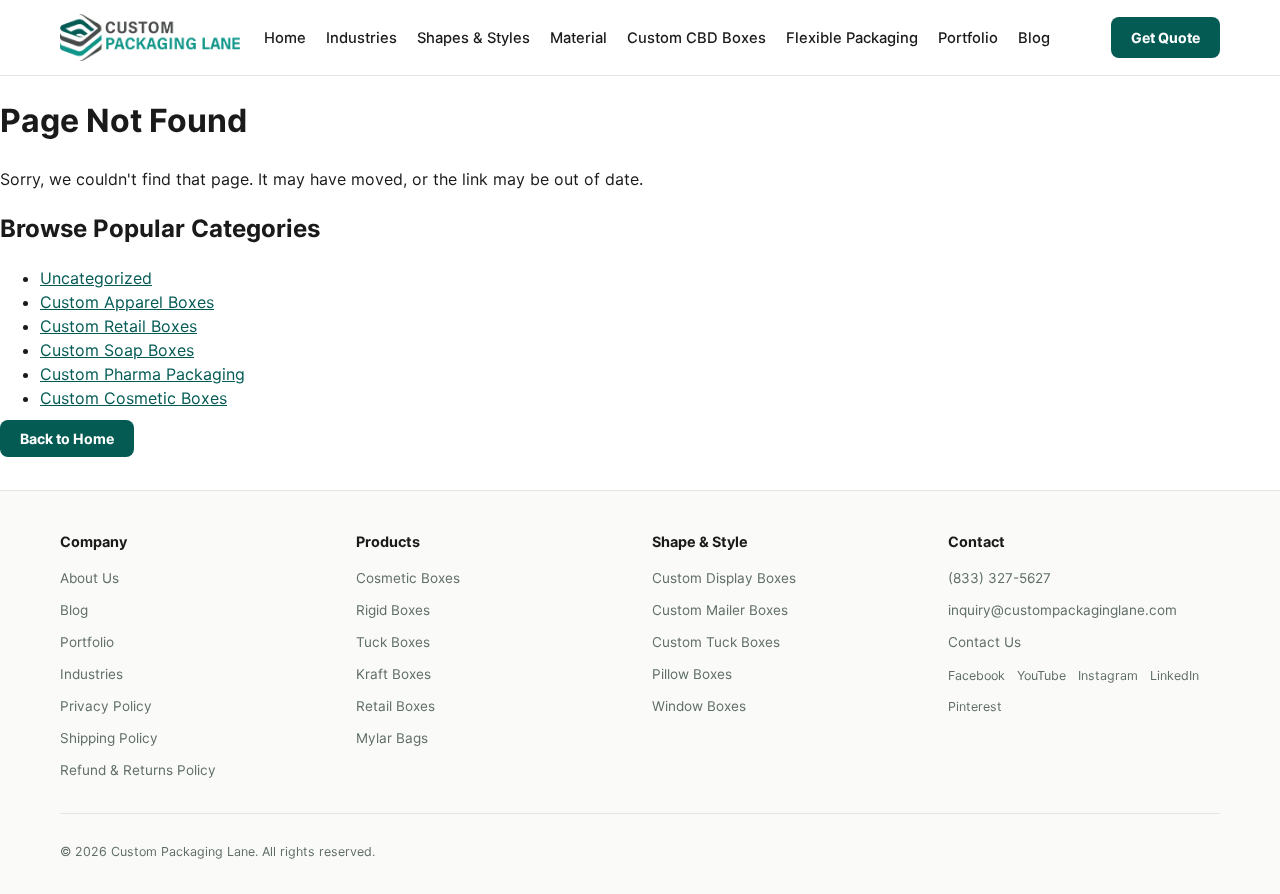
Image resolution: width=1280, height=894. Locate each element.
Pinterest (975, 706)
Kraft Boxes (393, 674)
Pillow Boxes (692, 674)
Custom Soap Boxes (117, 350)
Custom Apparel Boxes (127, 302)
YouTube (1041, 675)
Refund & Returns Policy (138, 770)
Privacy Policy (106, 706)
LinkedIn (1174, 675)
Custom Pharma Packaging (142, 374)
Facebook (976, 675)
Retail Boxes (395, 706)
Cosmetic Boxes (408, 578)
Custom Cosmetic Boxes (133, 398)
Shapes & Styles (473, 38)
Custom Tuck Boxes (716, 642)
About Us (89, 578)
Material (578, 38)
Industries (361, 38)
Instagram (1108, 675)
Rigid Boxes (393, 610)
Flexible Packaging (852, 38)
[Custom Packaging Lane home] (150, 37)
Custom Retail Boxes (118, 326)
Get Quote (1165, 37)
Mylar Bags (392, 738)
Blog (1034, 38)
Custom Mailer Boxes (720, 610)
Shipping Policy (109, 738)
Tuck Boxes (393, 642)
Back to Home (67, 438)
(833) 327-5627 (999, 578)
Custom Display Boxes (724, 578)
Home (285, 38)
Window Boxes (699, 706)
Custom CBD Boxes (696, 38)
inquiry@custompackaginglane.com (1062, 610)
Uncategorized (96, 278)
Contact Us (984, 642)
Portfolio (968, 38)
